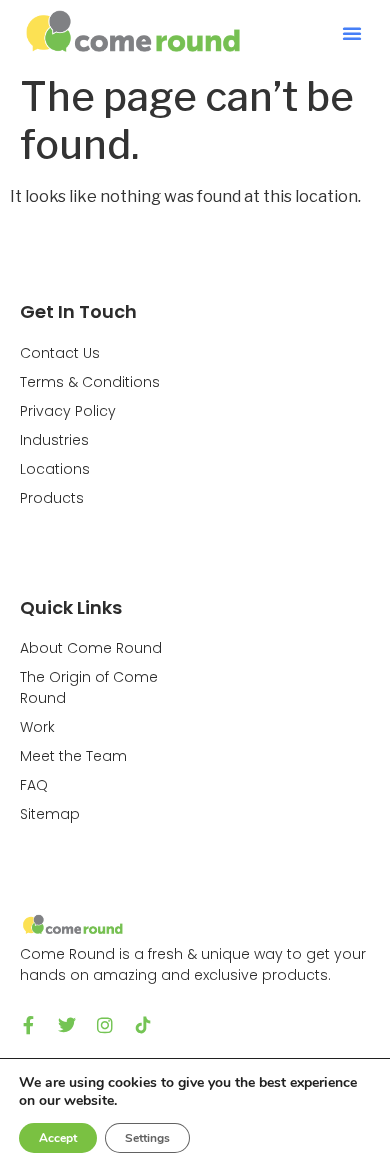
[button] (352, 33)
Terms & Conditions (90, 382)
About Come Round (91, 648)
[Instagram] (105, 1025)
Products (52, 498)
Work (37, 727)
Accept (58, 1138)
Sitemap (50, 814)
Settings (147, 1138)
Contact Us (60, 353)
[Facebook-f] (29, 1025)
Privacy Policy (68, 411)
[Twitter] (67, 1025)
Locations (55, 469)
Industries (54, 440)
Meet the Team (73, 756)
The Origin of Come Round (89, 687)
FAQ (34, 785)
